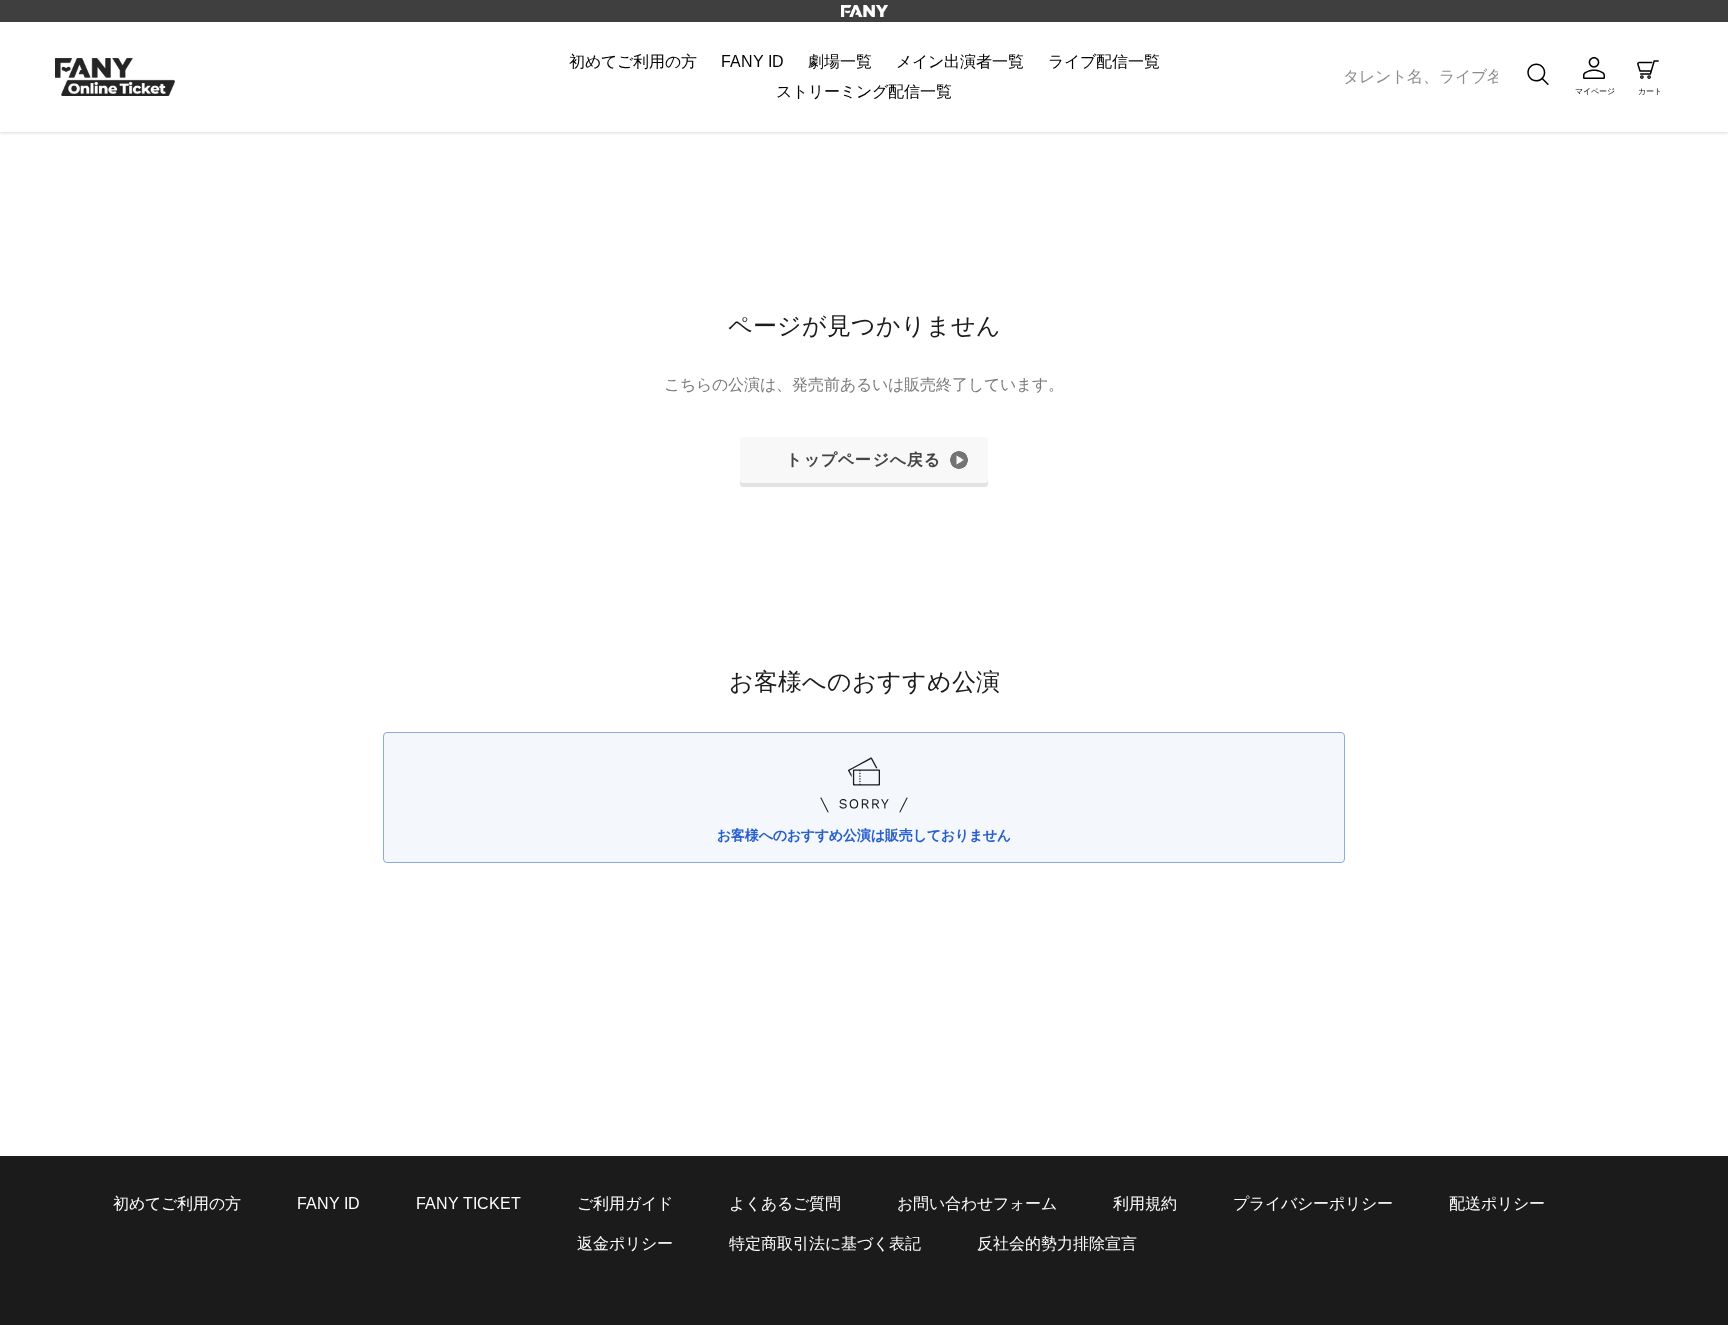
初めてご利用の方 (177, 1203)
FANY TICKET (468, 1203)
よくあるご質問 (785, 1203)
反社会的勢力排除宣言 (1057, 1243)
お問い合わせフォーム (977, 1203)
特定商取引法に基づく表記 (825, 1243)
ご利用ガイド (625, 1203)
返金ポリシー (625, 1243)
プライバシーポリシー (1313, 1203)
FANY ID (328, 1203)
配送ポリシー (1497, 1203)
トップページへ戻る (864, 459)
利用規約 (1145, 1203)
